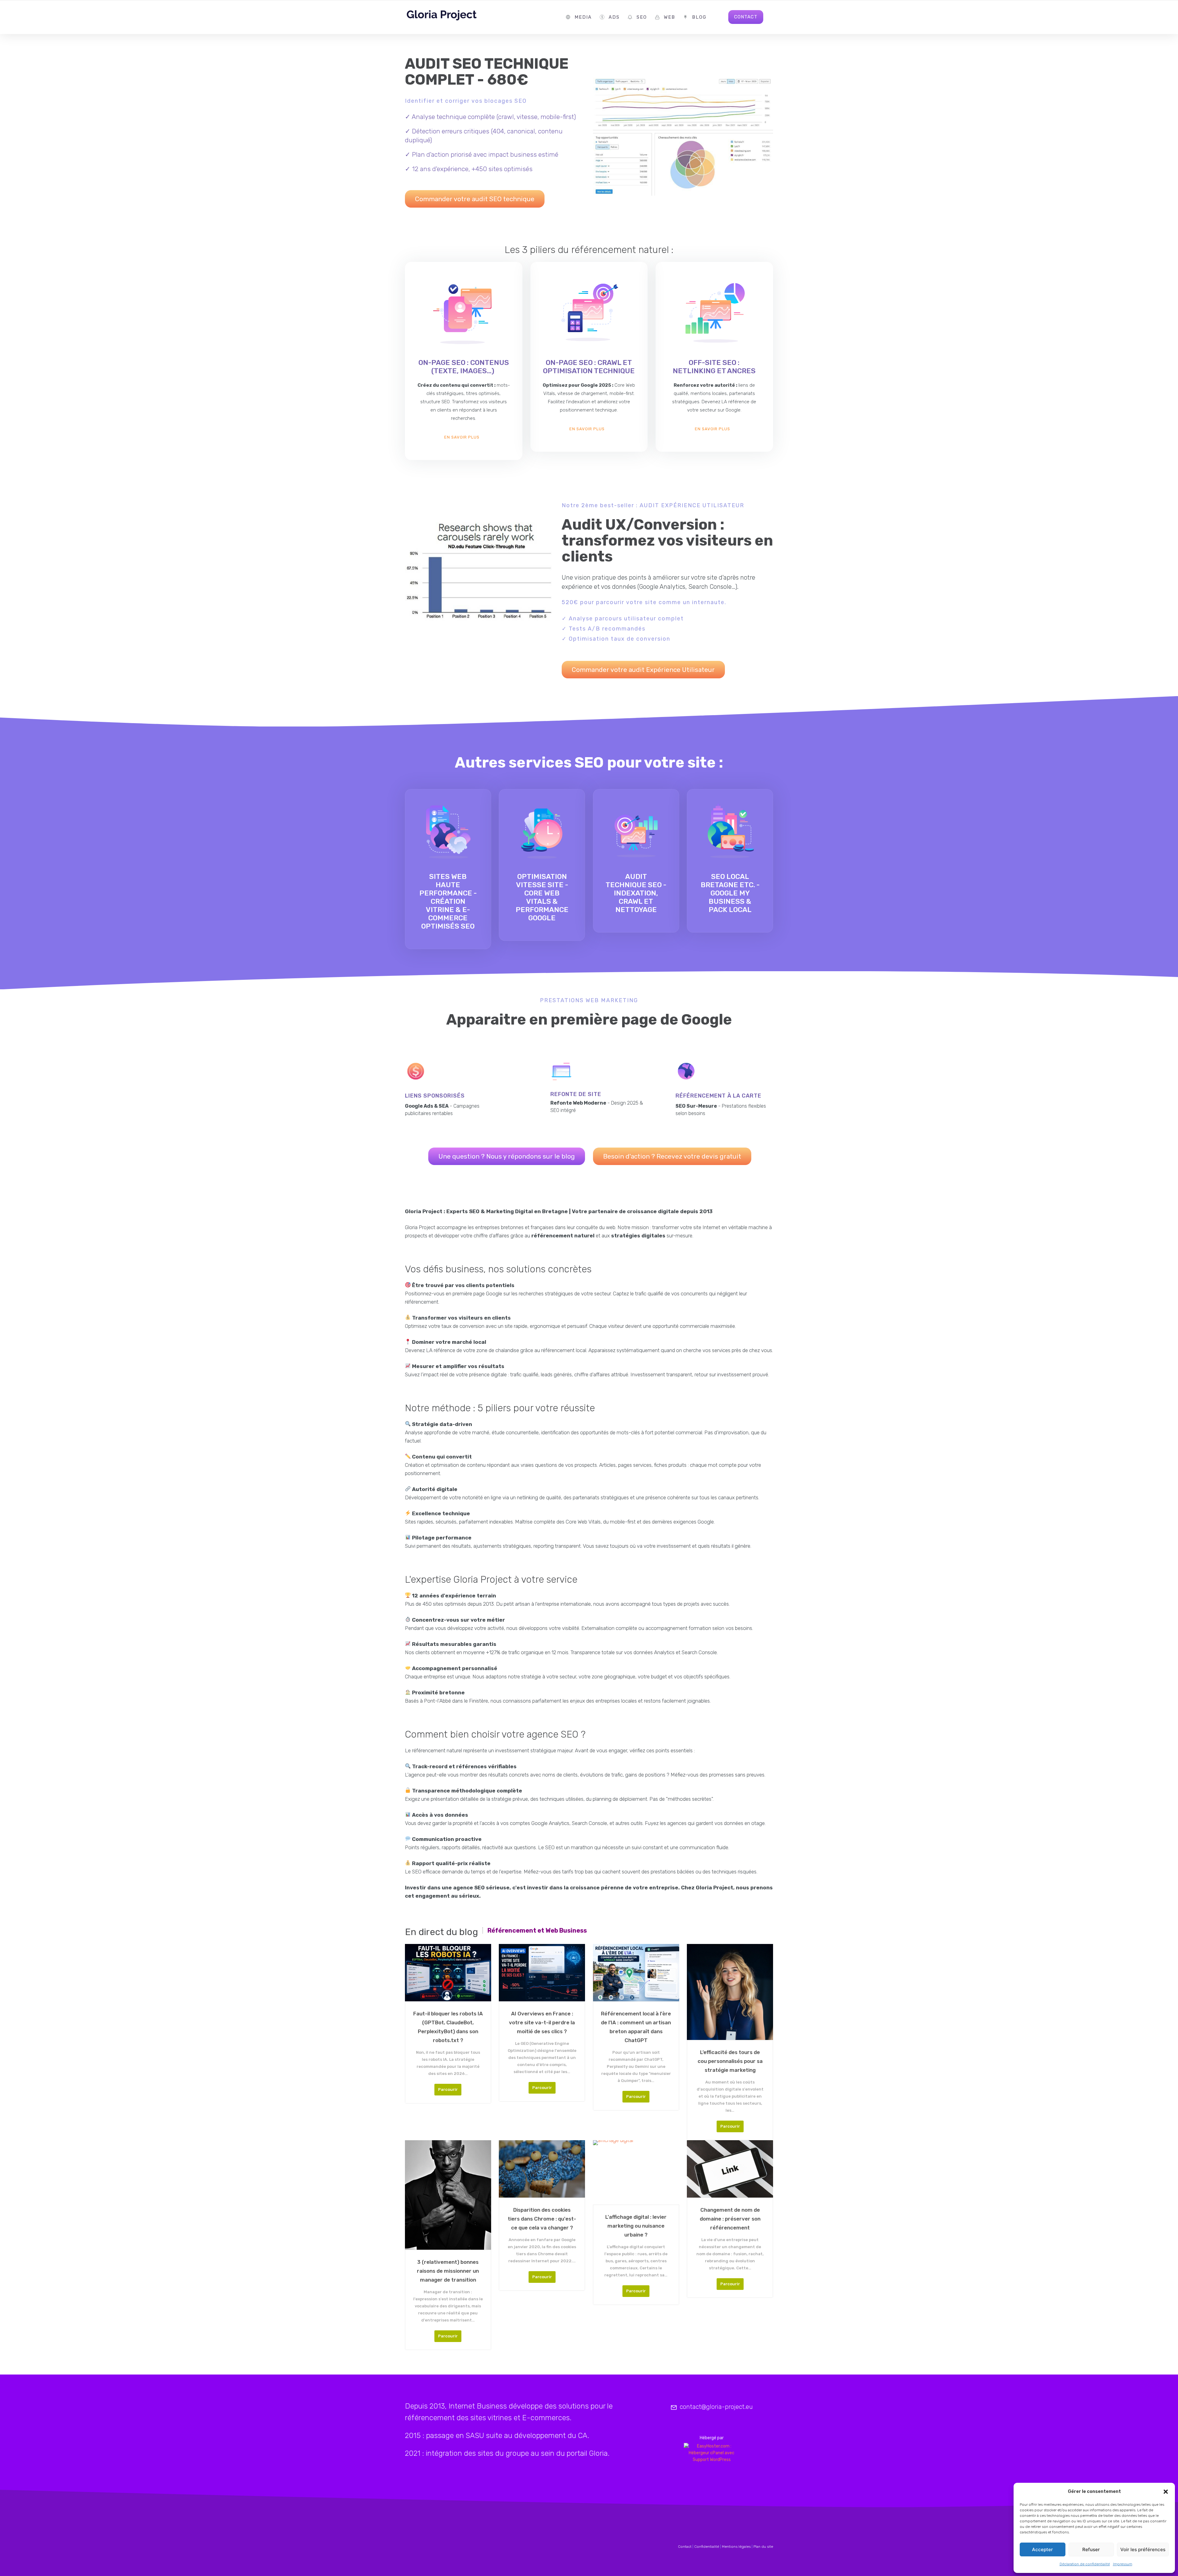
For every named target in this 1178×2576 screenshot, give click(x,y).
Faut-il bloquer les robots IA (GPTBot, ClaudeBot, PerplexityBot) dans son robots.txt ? (448, 2027)
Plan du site (763, 2547)
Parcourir (448, 2089)
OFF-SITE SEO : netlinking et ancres (714, 367)
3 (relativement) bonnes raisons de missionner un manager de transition (448, 2271)
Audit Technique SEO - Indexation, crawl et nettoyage (636, 893)
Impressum (1123, 2564)
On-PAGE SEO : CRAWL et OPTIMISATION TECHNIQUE (589, 367)
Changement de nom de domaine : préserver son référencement (730, 2219)
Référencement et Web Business (537, 1930)
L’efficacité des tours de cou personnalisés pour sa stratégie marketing (730, 2061)
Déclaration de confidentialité (1085, 2564)
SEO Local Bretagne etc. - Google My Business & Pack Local (730, 893)
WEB (670, 17)
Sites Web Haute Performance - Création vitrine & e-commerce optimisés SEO (448, 901)
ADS (614, 17)
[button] (1166, 2492)
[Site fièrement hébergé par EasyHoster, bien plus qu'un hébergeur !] (712, 2453)
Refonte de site (576, 1094)
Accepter (1042, 2549)
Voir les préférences (1143, 2549)
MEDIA (583, 17)
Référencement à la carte (718, 1096)
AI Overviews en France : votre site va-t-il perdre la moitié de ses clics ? (542, 2022)
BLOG (699, 17)
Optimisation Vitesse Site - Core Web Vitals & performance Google (542, 897)
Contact (685, 2547)
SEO (642, 17)
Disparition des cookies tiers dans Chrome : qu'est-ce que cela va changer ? (542, 2219)
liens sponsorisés (435, 1096)
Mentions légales (736, 2547)
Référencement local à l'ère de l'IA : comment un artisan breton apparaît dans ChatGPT (636, 2027)
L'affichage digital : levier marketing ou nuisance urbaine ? (636, 2226)
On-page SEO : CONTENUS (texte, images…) (464, 367)
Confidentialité (707, 2547)
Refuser (1091, 2549)
